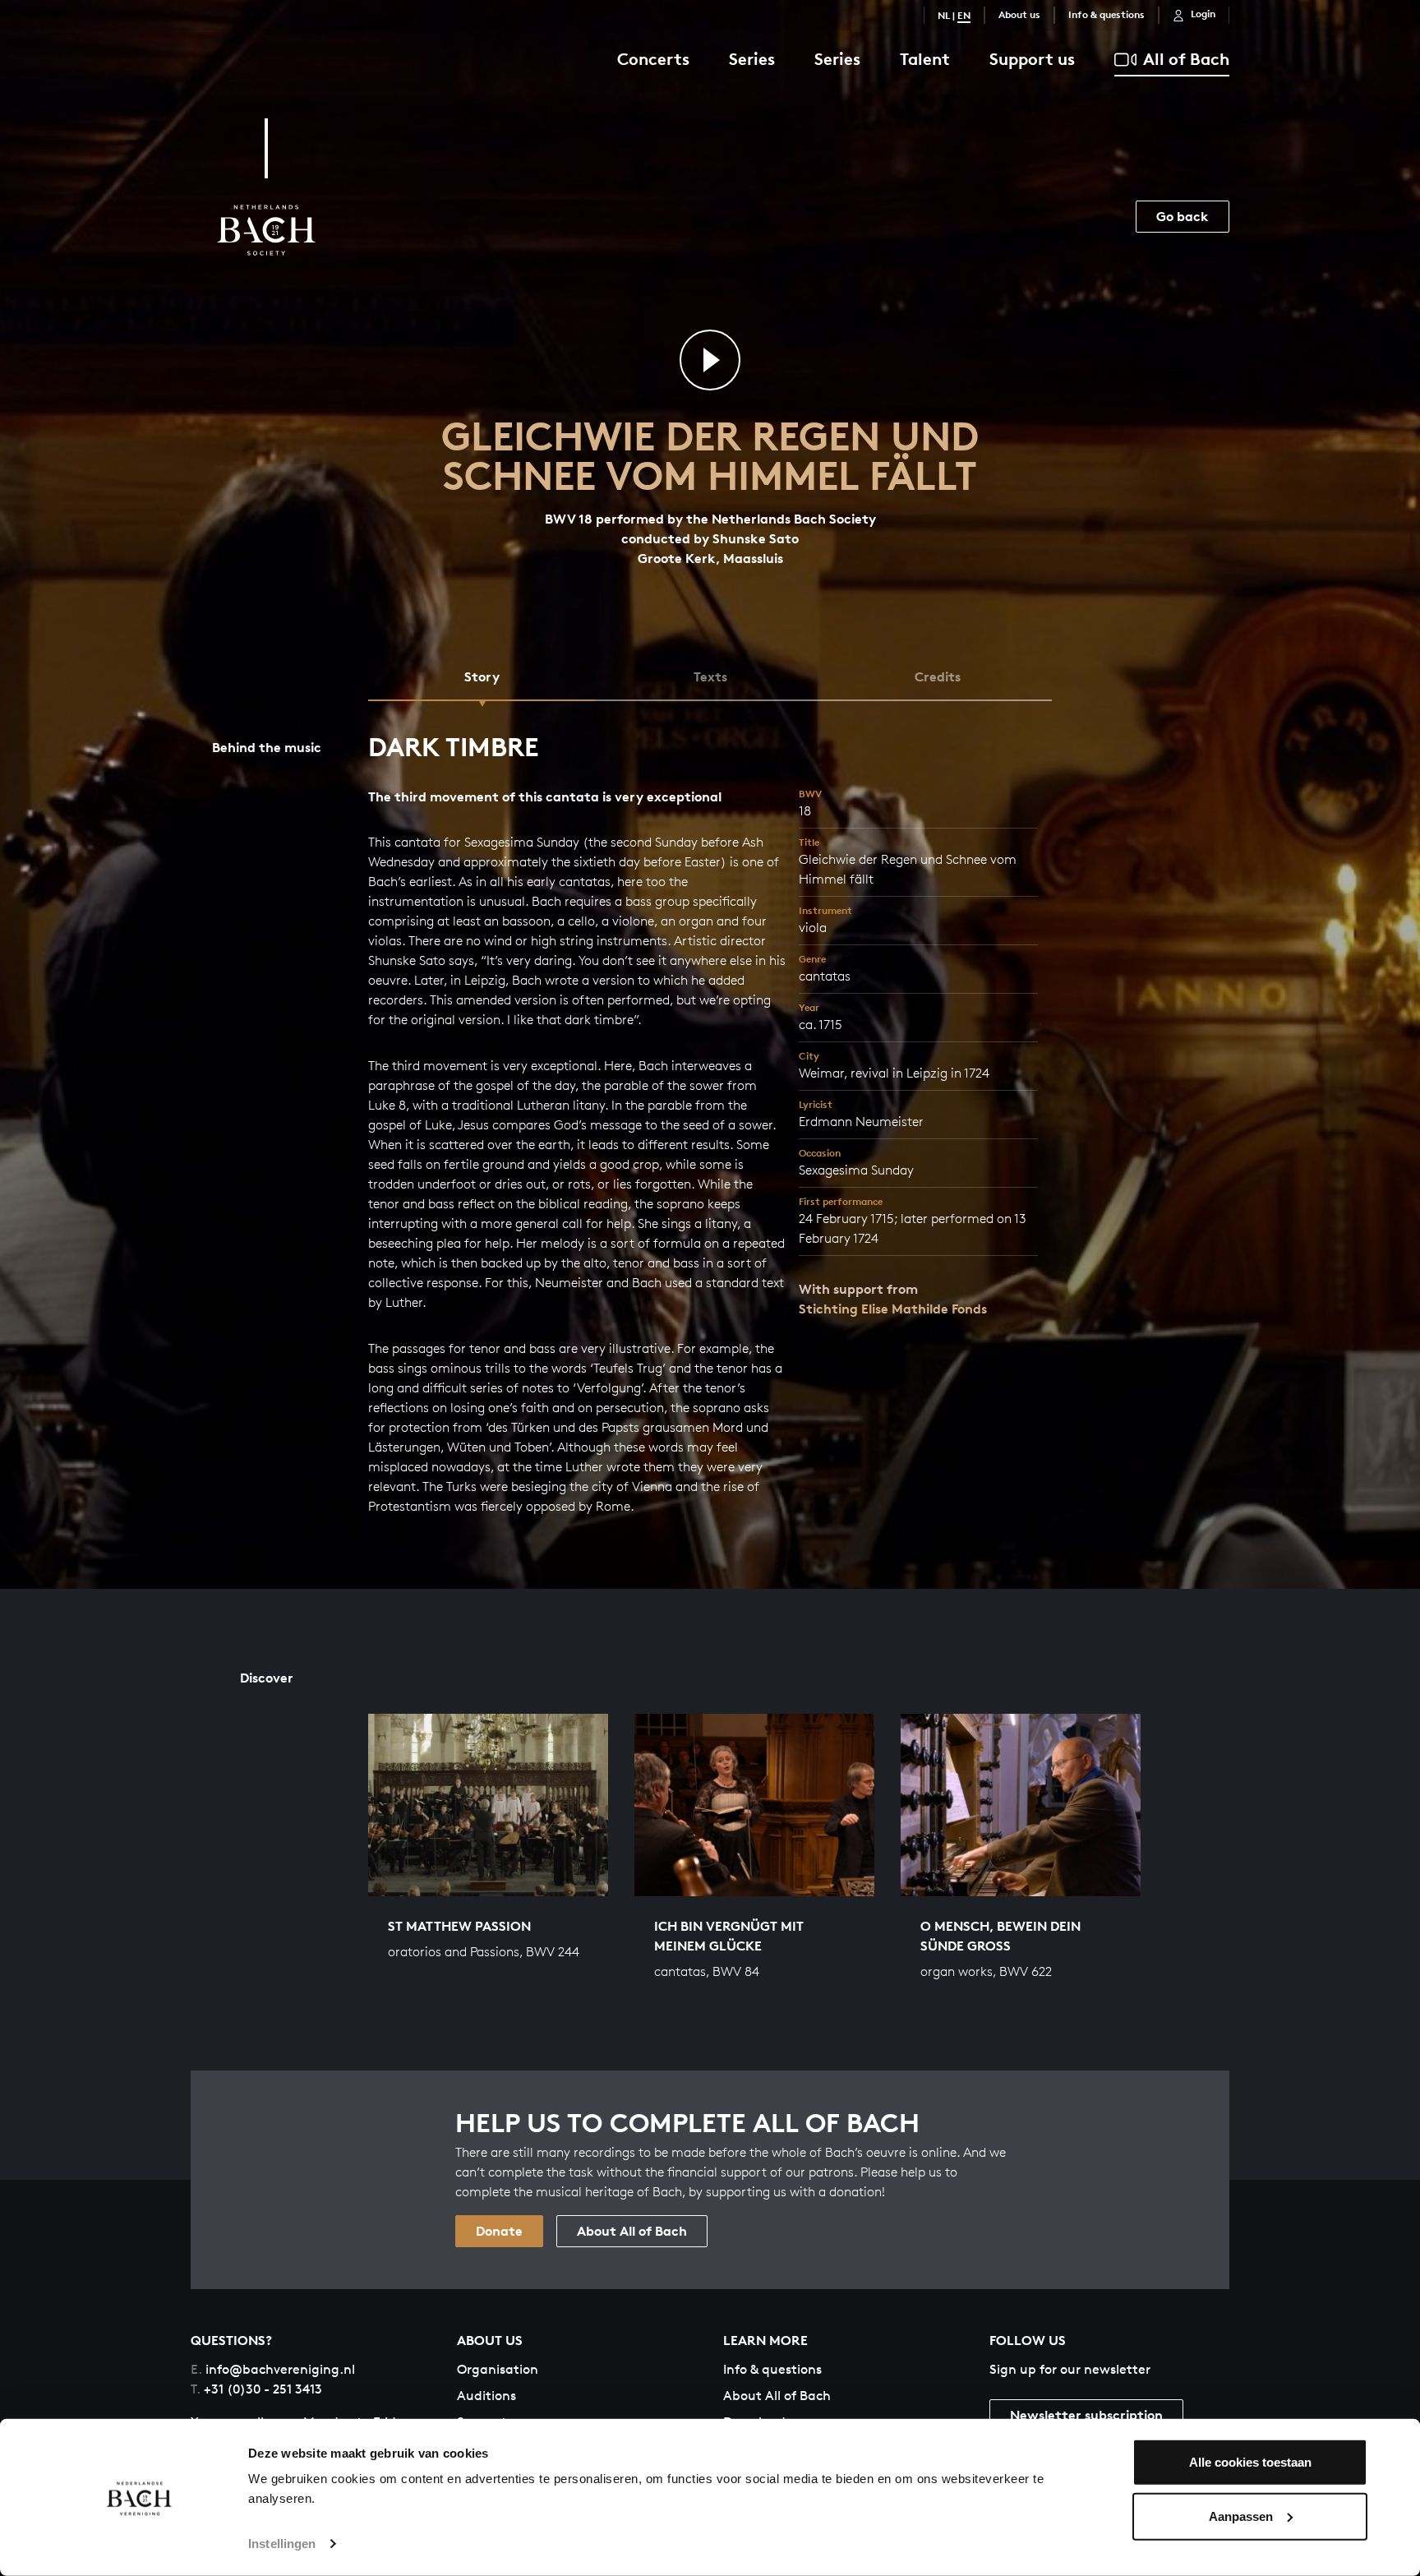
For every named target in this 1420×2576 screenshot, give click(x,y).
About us (1019, 14)
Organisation (498, 2369)
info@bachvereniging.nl (273, 2369)
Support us (1032, 59)
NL (944, 15)
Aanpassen (1241, 2516)
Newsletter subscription (1086, 2415)
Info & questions (1106, 14)
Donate (499, 2231)
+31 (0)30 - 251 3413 (256, 2389)
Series (752, 59)
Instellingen (282, 2544)
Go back (1183, 216)
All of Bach (1186, 59)
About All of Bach (632, 2231)
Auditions (486, 2396)
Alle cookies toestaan (1250, 2462)
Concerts (653, 59)
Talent (925, 59)
